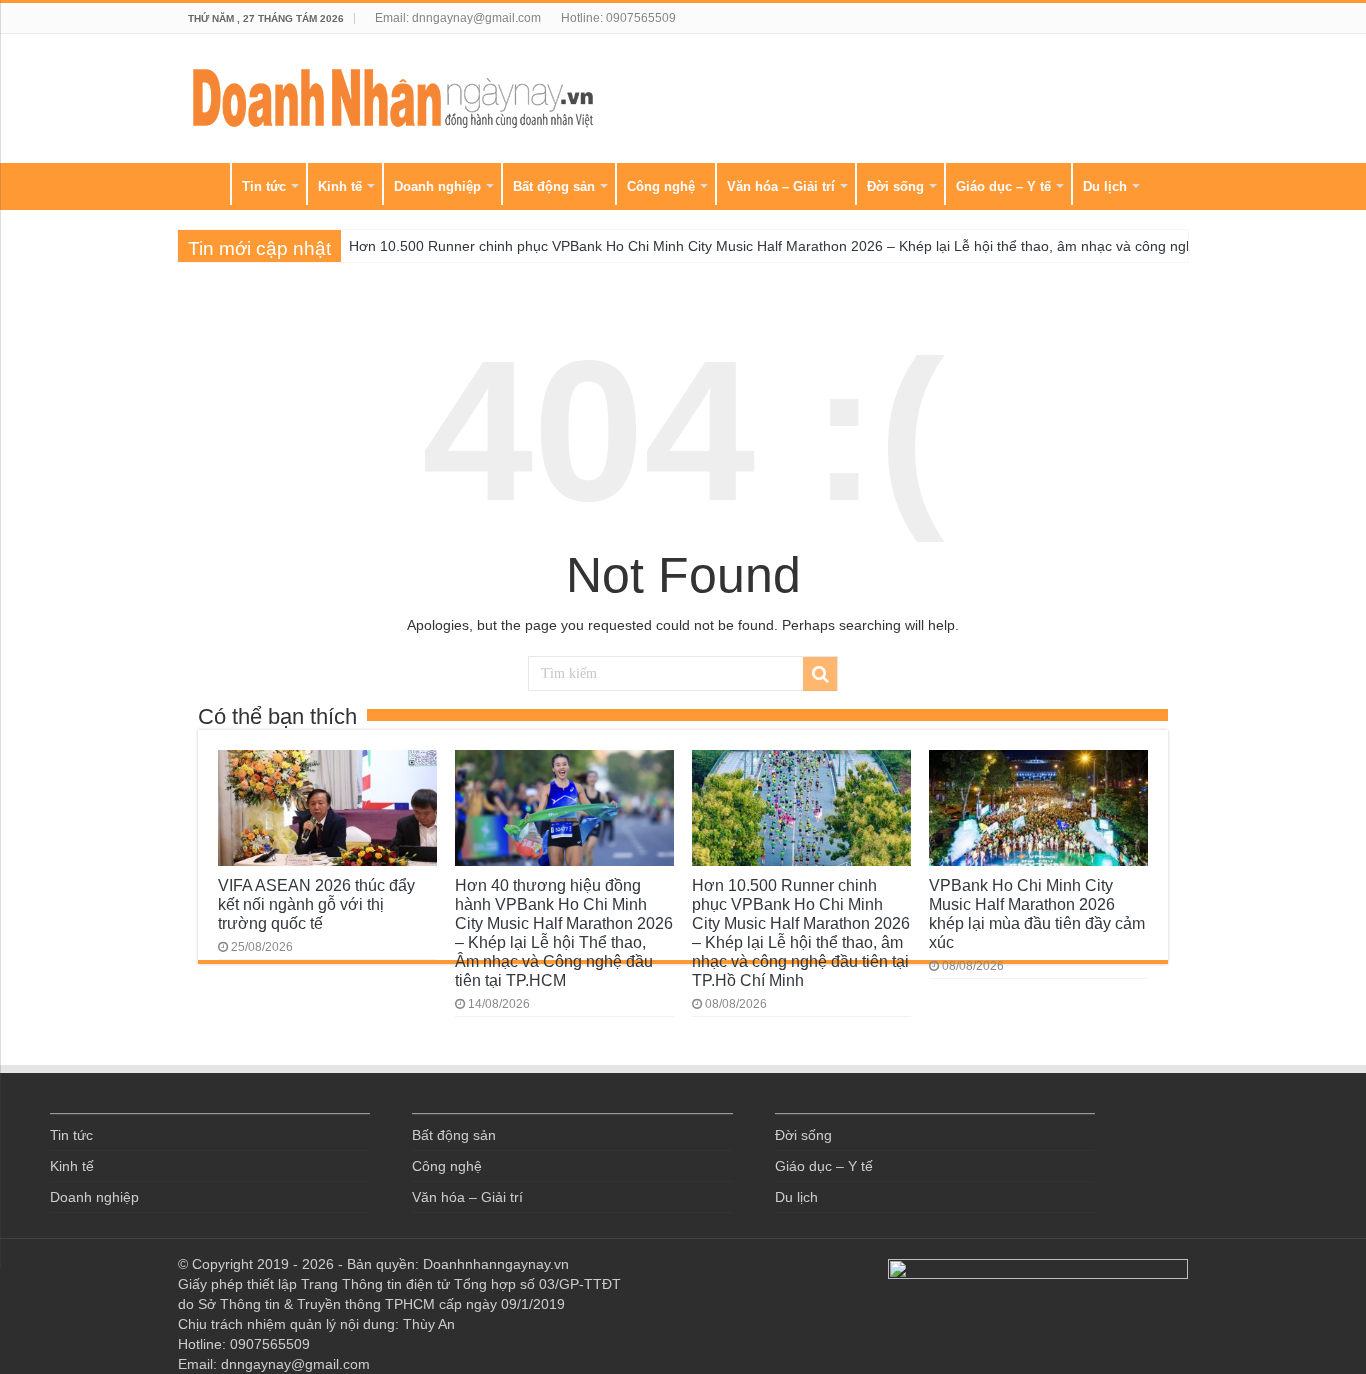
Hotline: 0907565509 (618, 18)
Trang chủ (204, 184)
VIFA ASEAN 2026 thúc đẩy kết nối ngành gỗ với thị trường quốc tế (316, 904)
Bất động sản (554, 186)
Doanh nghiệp (437, 186)
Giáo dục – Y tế (1003, 186)
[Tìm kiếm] (820, 674)
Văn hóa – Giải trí (781, 186)
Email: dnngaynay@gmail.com (458, 18)
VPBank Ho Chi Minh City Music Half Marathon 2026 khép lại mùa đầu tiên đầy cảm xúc (1037, 913)
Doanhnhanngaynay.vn (496, 1264)
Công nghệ (661, 186)
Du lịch (1105, 186)
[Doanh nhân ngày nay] (393, 95)
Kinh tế (340, 186)
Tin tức (264, 186)
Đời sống (895, 186)
